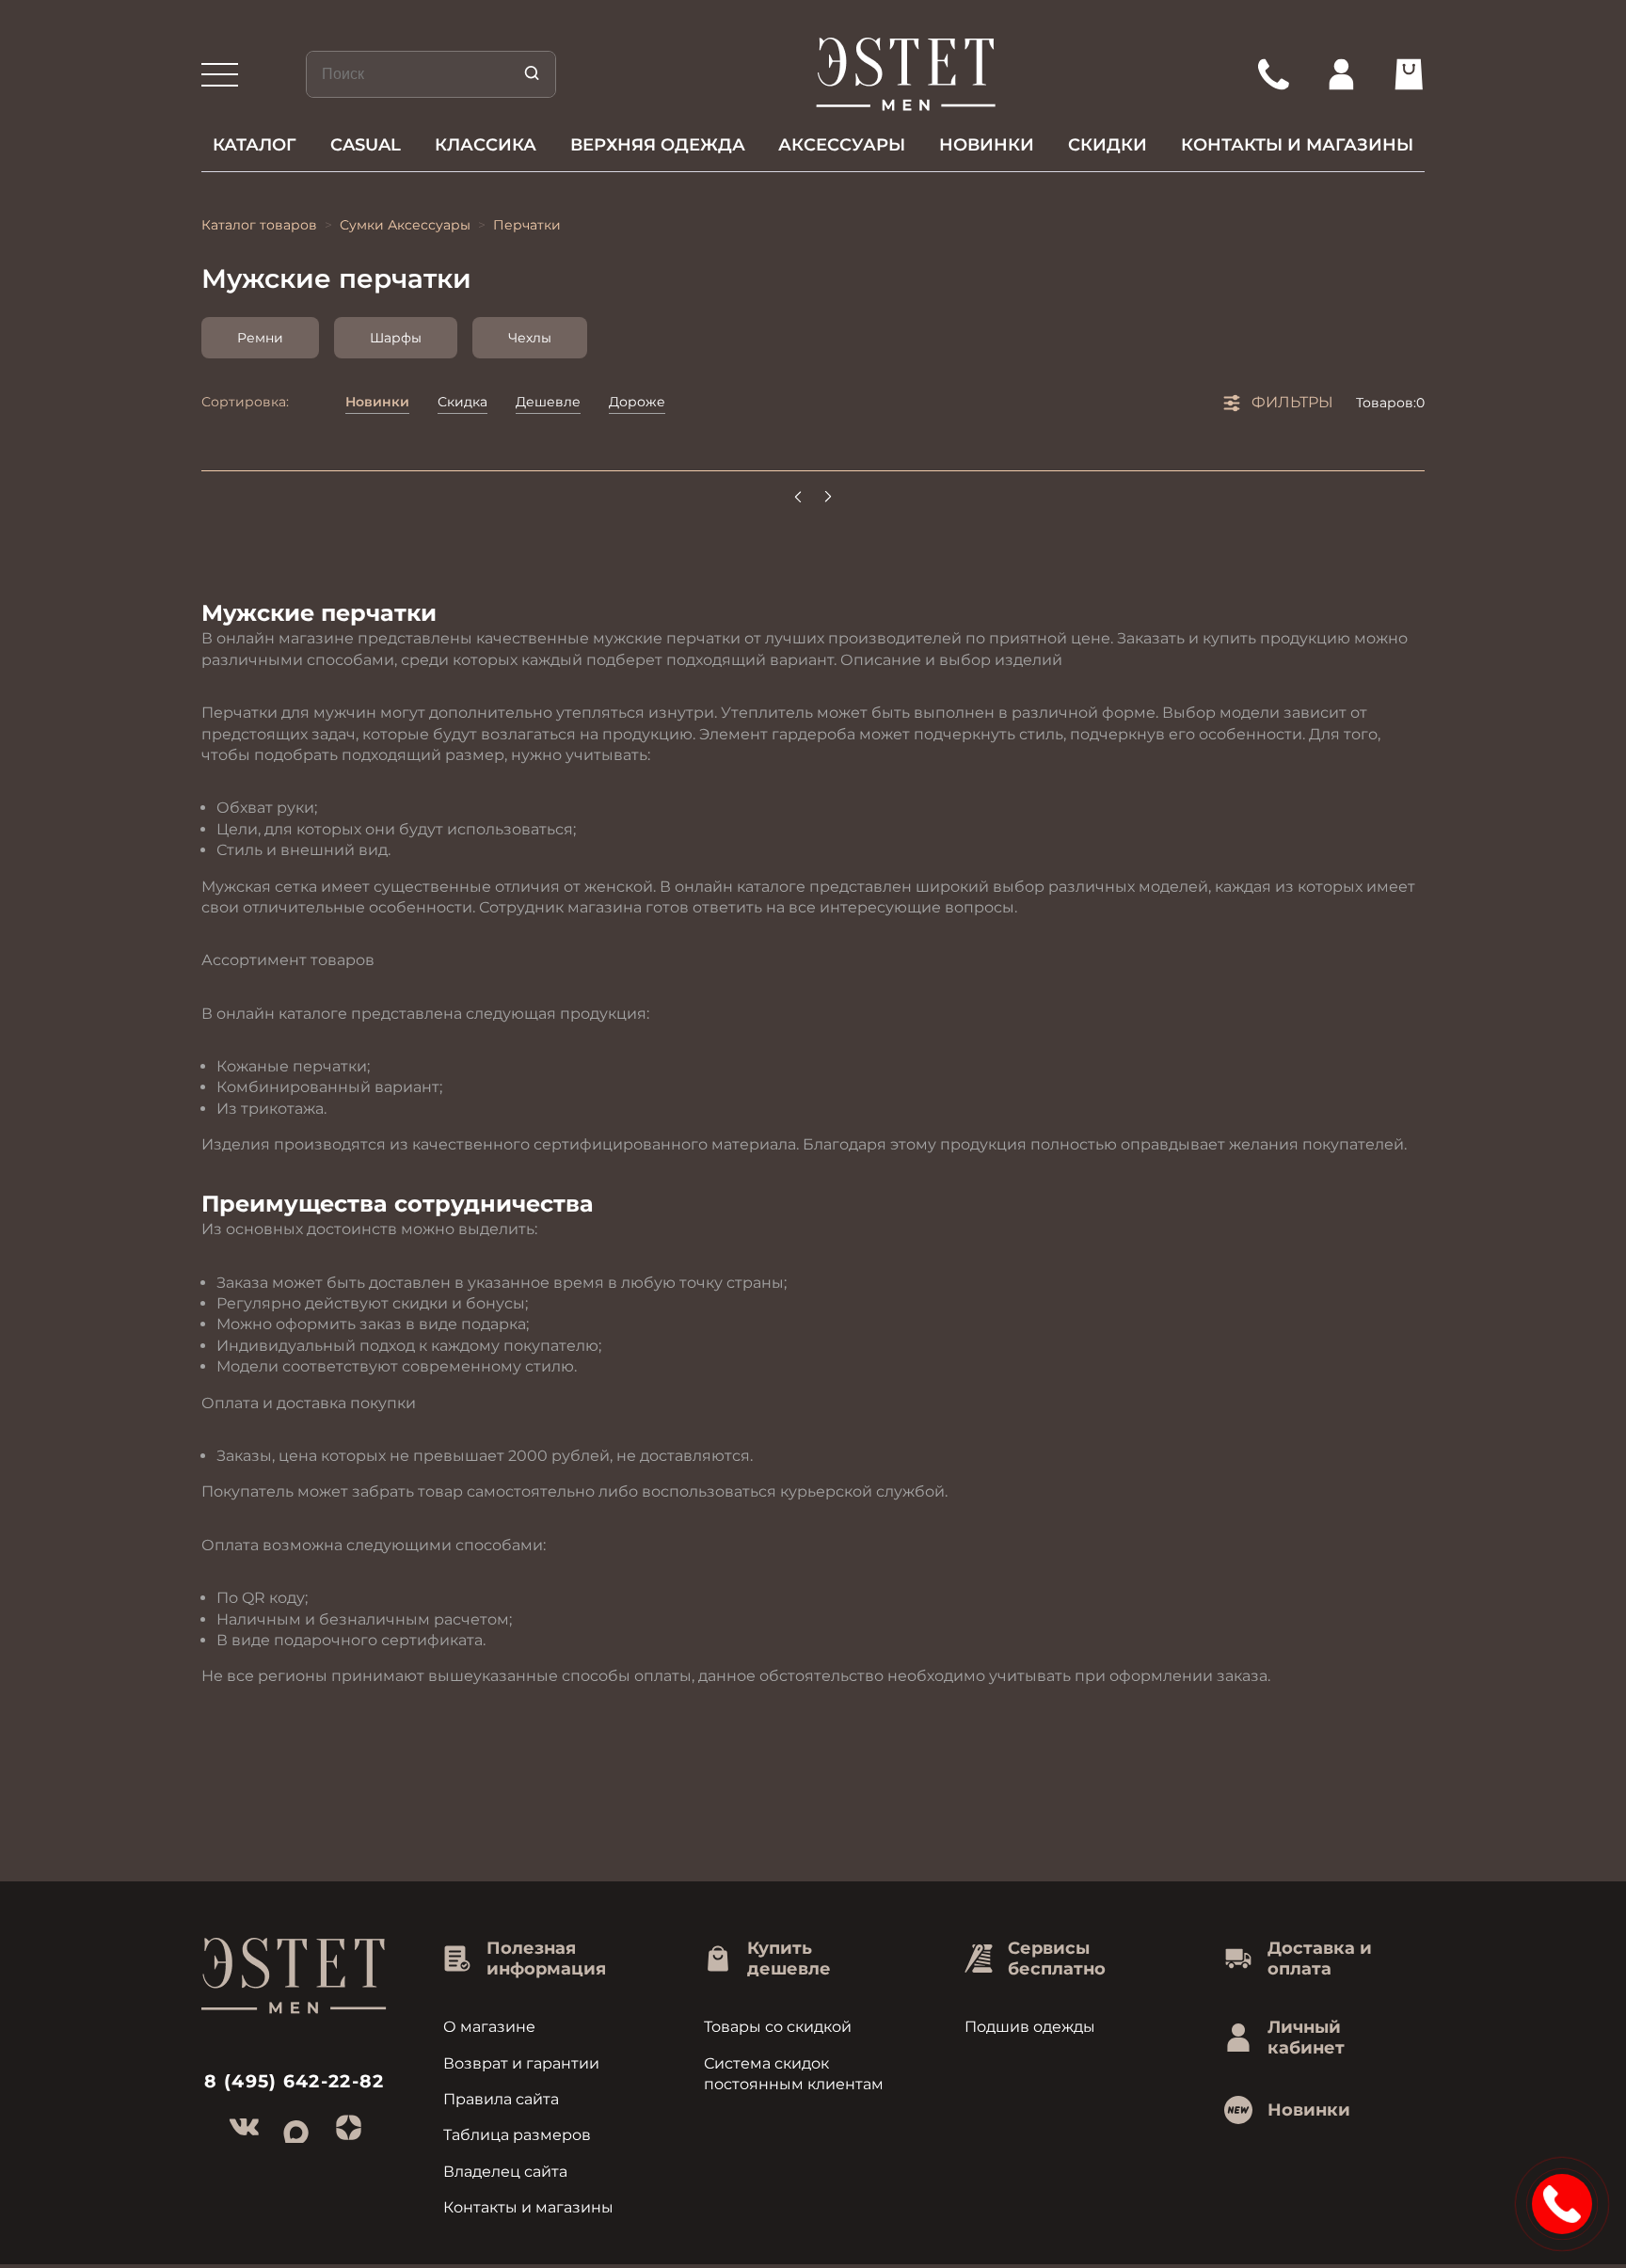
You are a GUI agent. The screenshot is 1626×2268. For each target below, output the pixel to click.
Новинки (987, 145)
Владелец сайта (505, 2172)
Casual (366, 145)
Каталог (255, 145)
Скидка (462, 402)
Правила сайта (501, 2099)
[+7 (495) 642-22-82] (1273, 74)
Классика (486, 145)
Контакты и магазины (1297, 145)
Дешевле (548, 402)
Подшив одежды (1030, 2027)
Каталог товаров (259, 225)
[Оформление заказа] (1409, 74)
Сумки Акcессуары (405, 225)
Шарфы (396, 338)
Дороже (637, 402)
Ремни (260, 338)
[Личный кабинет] (1341, 74)
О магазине (489, 2027)
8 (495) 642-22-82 (295, 2081)
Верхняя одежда (658, 145)
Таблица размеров (517, 2135)
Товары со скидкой (778, 2027)
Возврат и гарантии (521, 2063)
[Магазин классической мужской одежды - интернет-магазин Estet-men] (907, 74)
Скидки (1108, 145)
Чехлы (530, 338)
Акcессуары (842, 145)
